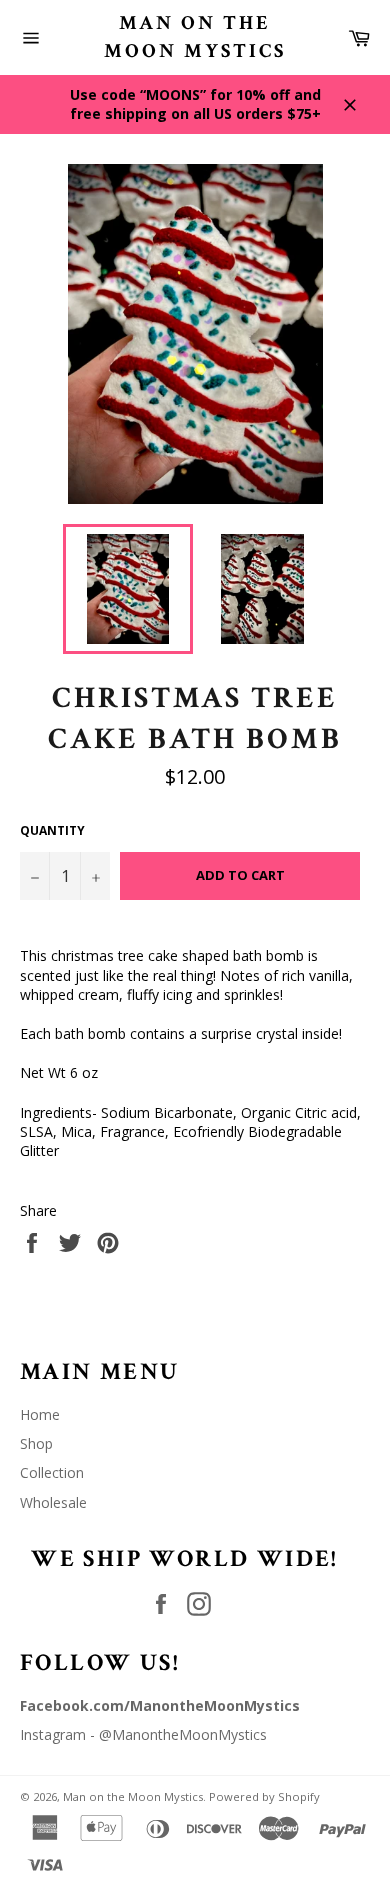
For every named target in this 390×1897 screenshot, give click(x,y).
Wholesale (53, 1502)
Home (40, 1414)
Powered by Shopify (264, 1796)
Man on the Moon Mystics (195, 37)
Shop (36, 1443)
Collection (52, 1472)
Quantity (52, 831)
